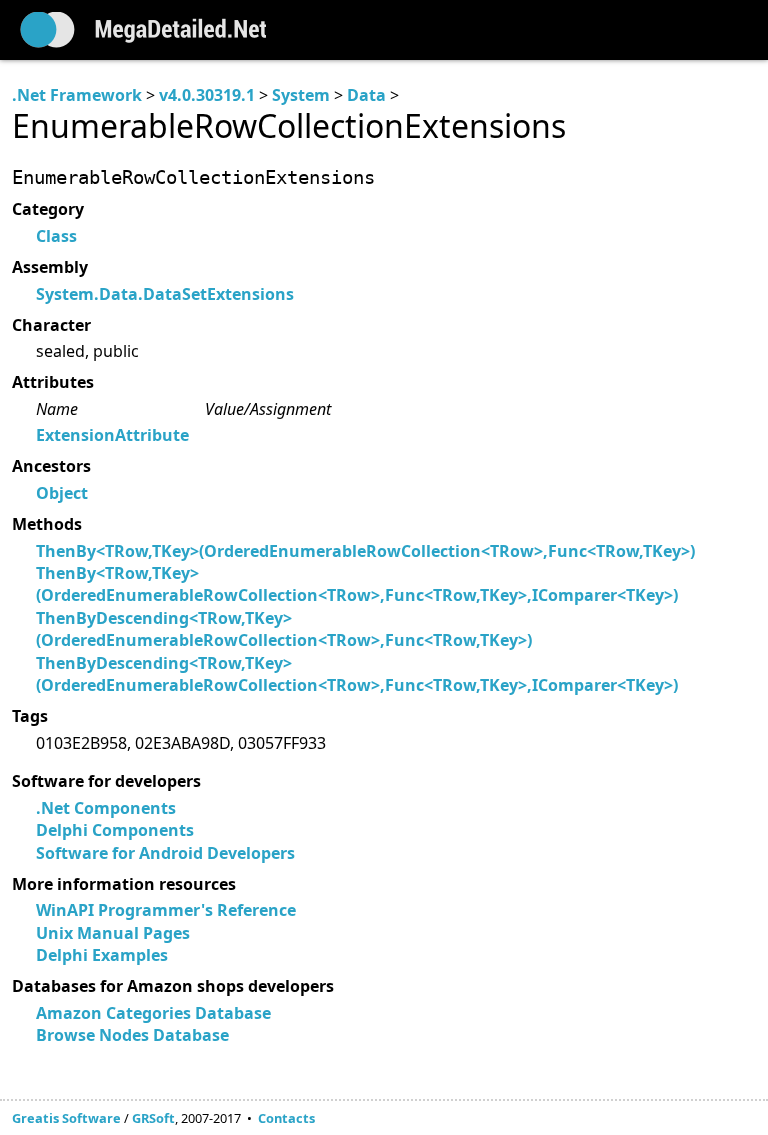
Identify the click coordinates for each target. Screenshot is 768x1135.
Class (56, 236)
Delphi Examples (102, 955)
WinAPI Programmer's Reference (166, 910)
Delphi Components (115, 830)
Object (62, 493)
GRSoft (153, 1118)
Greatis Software (66, 1118)
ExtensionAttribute (112, 435)
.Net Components (106, 808)
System (301, 95)
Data (366, 95)
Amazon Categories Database (153, 1013)
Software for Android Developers (165, 853)
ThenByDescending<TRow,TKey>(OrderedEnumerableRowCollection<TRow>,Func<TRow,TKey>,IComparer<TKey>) (357, 674)
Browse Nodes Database (132, 1035)
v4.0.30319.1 (207, 95)
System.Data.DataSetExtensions (165, 294)
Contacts (286, 1118)
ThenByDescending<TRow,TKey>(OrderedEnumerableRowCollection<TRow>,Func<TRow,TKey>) (284, 629)
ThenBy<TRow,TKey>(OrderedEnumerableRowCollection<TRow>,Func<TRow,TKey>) (365, 551)
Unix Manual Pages (113, 933)
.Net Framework (77, 95)
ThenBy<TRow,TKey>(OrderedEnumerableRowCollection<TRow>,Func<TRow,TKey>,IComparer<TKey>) (357, 584)
